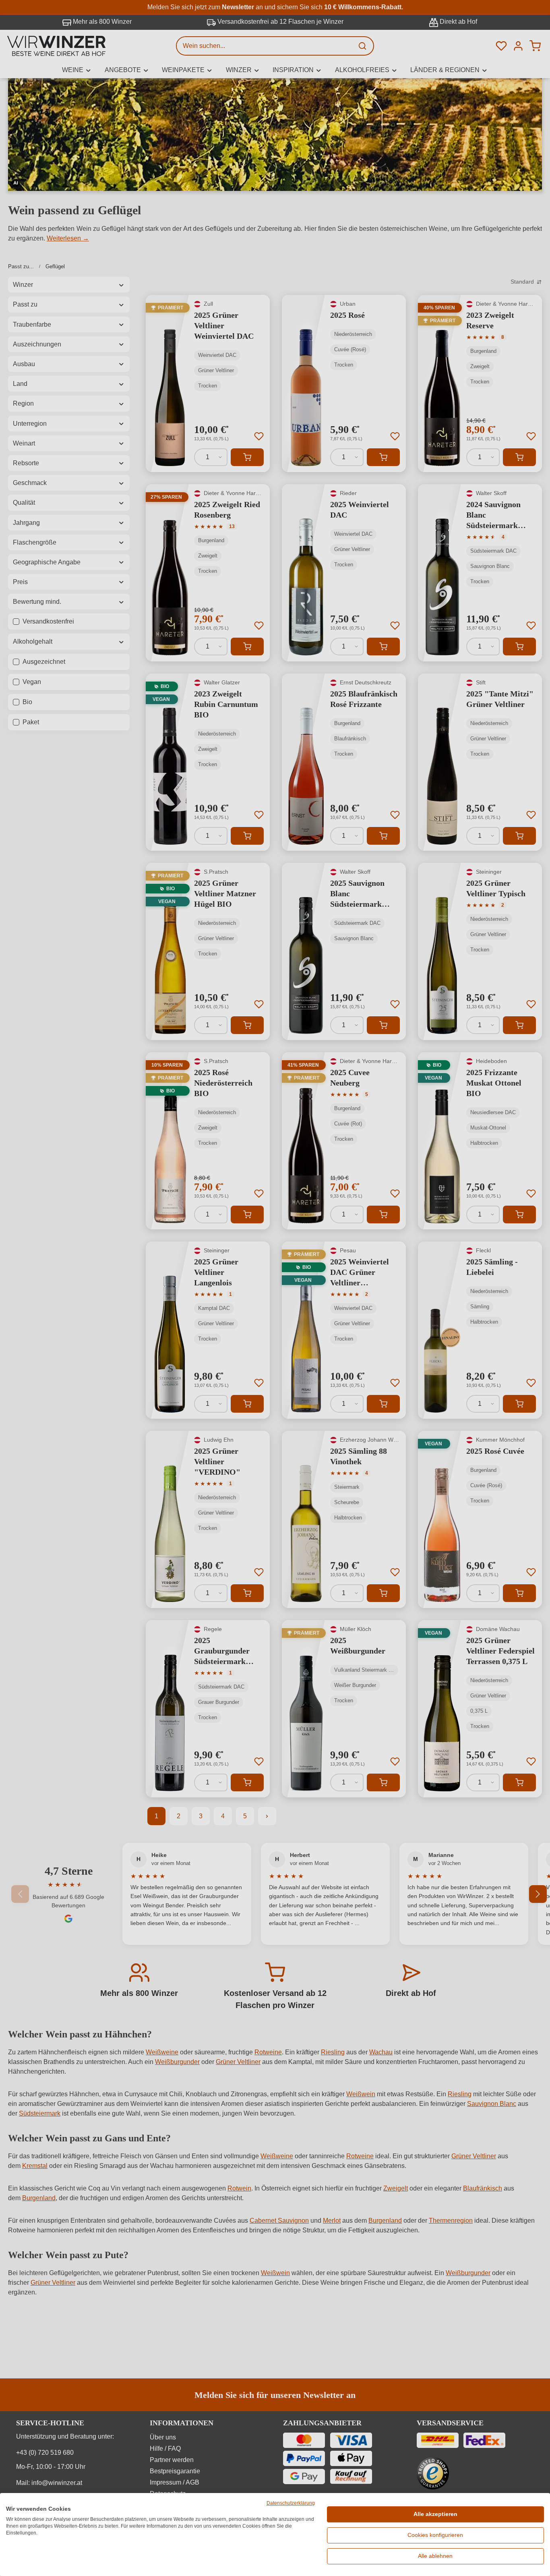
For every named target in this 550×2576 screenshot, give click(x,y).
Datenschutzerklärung (291, 2503)
